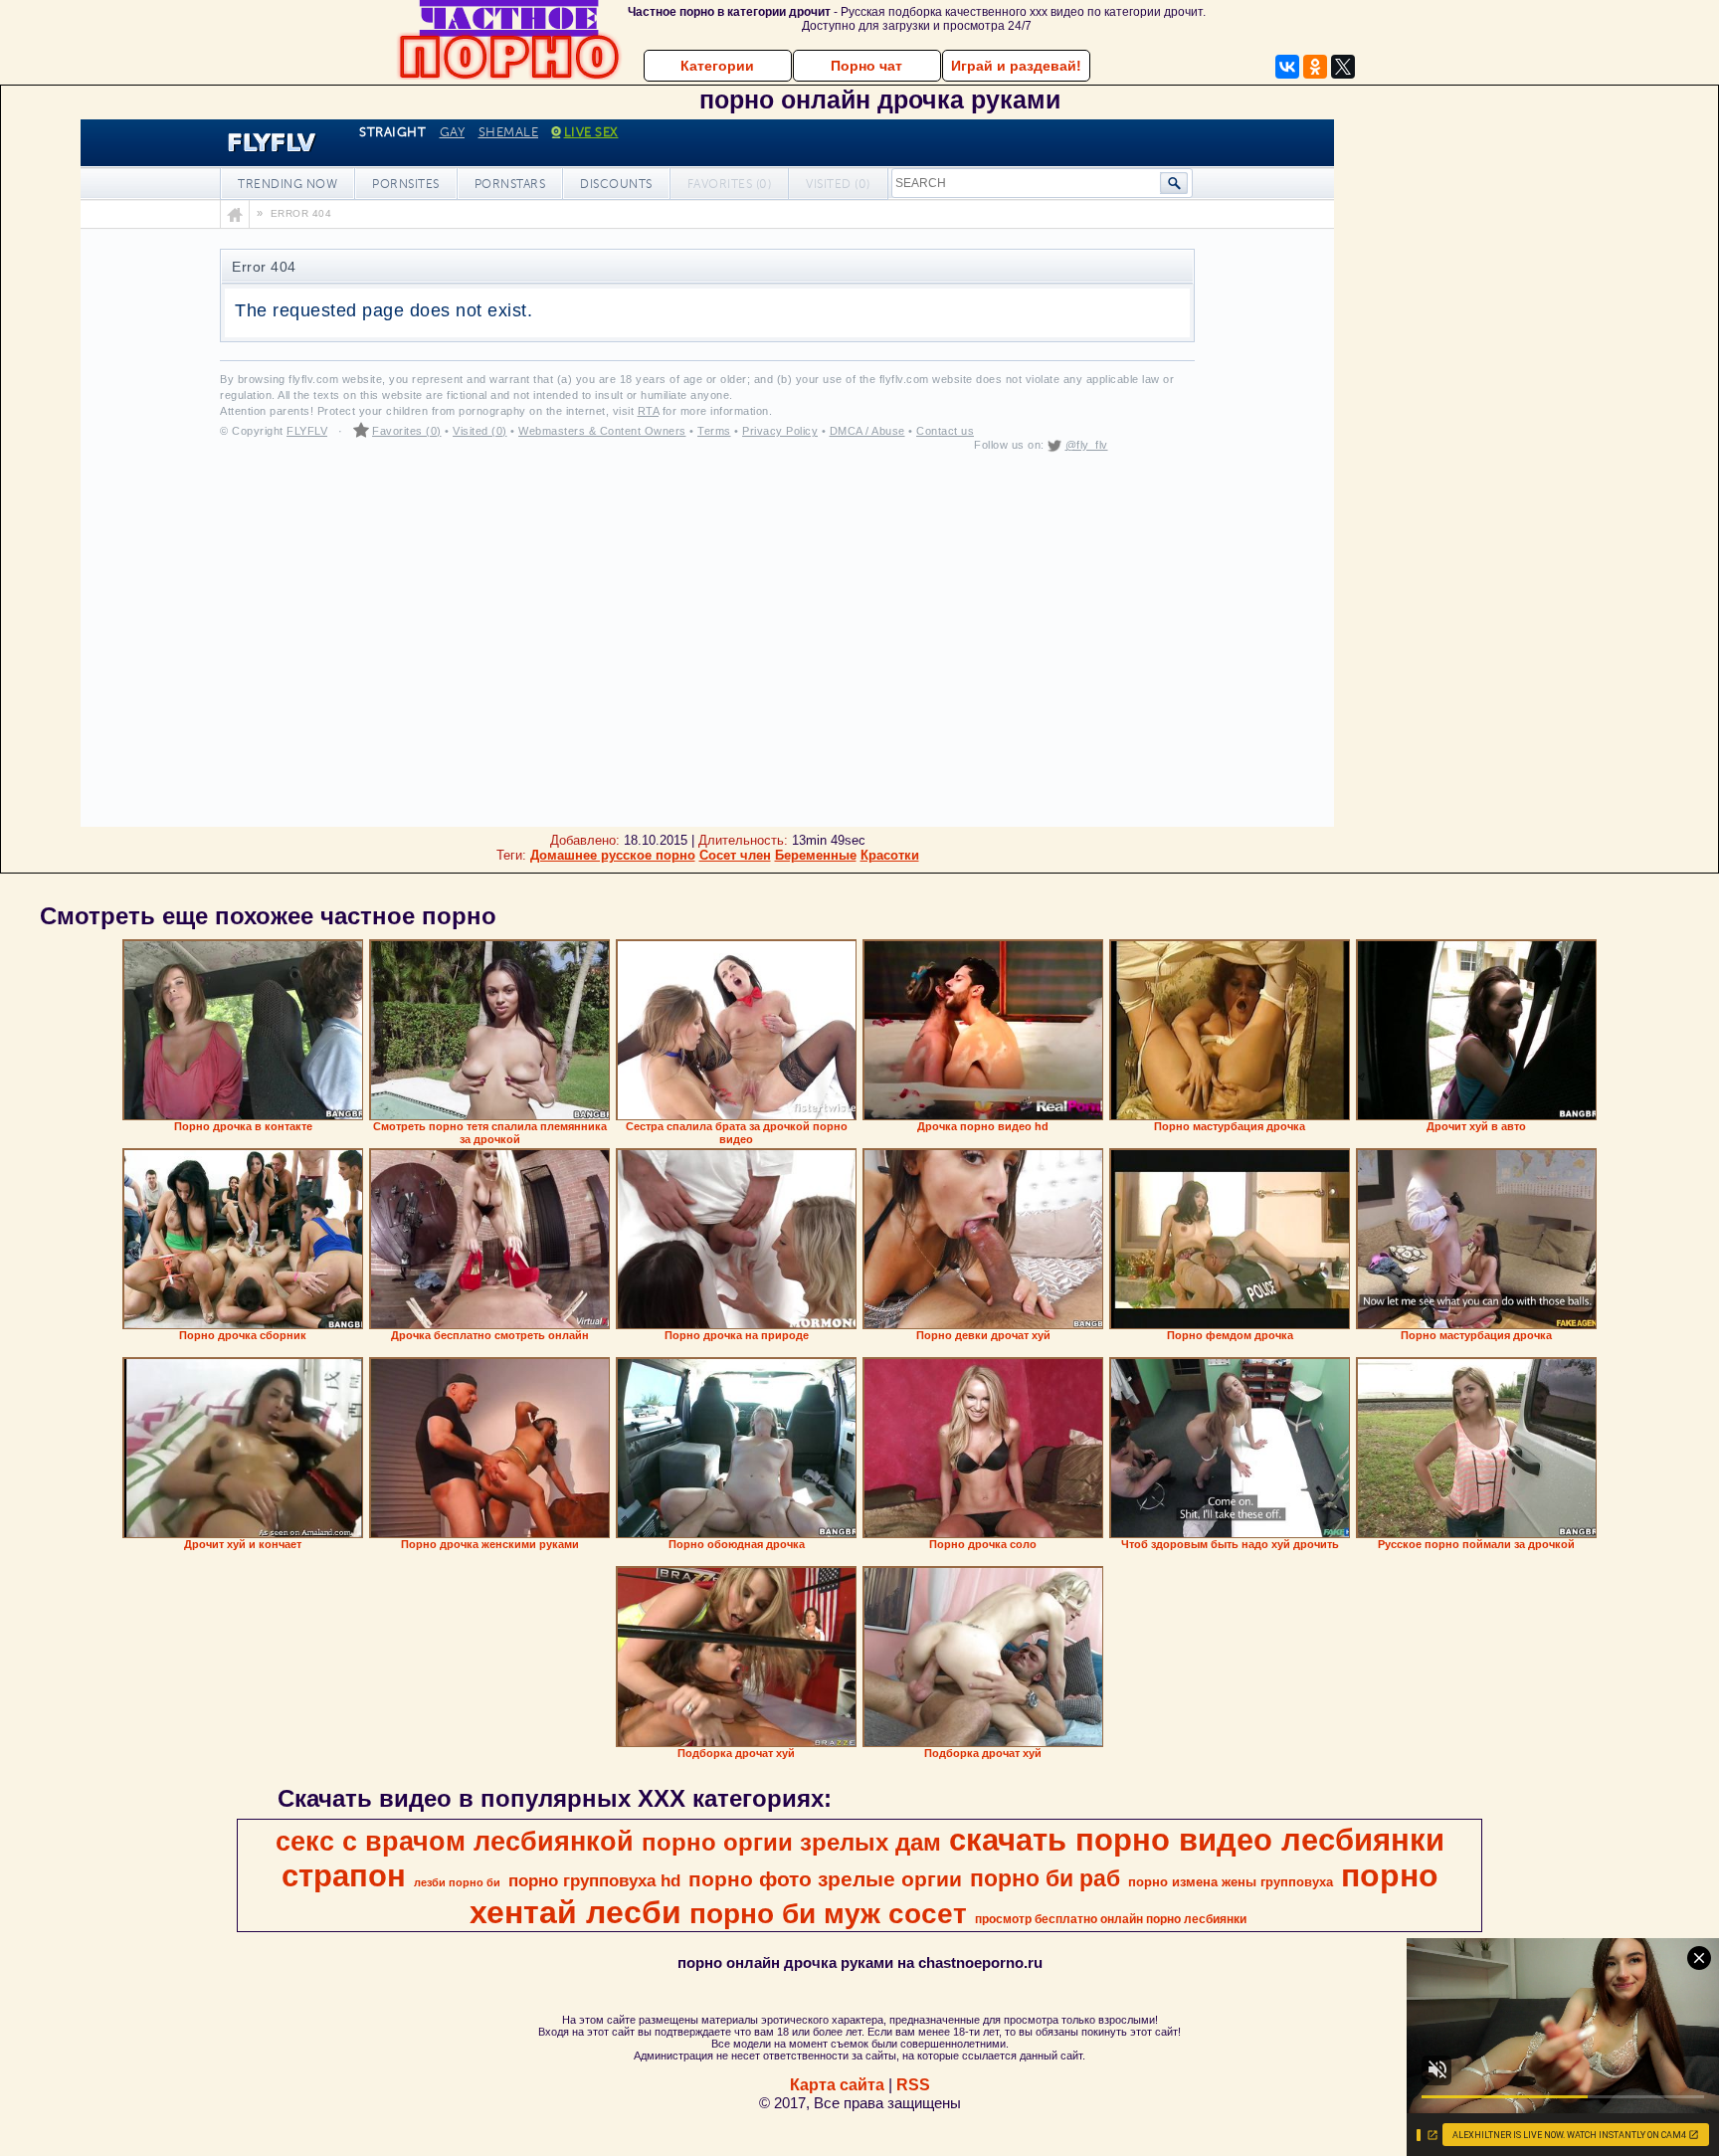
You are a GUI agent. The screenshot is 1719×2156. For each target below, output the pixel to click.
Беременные (816, 855)
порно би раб (1045, 1878)
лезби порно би (457, 1882)
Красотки (890, 855)
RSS (913, 2085)
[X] (1343, 67)
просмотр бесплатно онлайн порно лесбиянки (1111, 1919)
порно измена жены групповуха (1231, 1882)
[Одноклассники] (1315, 67)
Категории (717, 66)
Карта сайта (837, 2085)
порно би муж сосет (828, 1914)
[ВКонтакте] (1287, 67)
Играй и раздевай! (1016, 66)
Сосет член (735, 855)
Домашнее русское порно (613, 855)
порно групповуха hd (594, 1880)
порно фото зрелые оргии (825, 1879)
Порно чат (866, 66)
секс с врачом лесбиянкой (455, 1842)
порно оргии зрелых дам (791, 1842)
